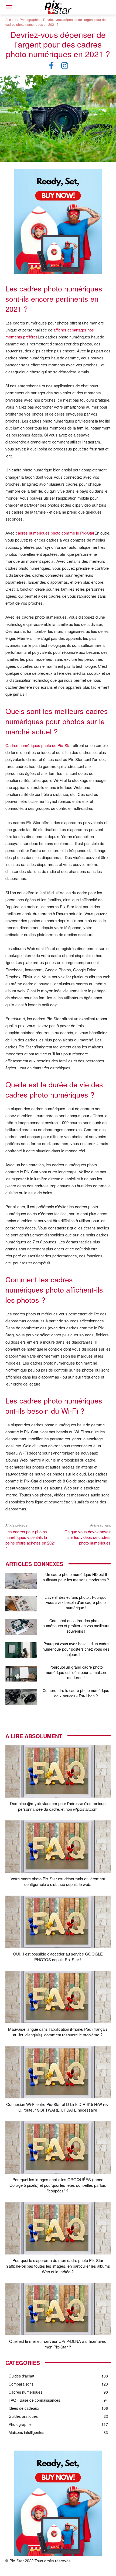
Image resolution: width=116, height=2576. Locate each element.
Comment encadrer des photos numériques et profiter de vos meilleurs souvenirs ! (76, 1626)
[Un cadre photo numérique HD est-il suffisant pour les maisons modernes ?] (21, 1581)
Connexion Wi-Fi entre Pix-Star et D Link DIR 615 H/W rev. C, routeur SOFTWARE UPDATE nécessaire (58, 2107)
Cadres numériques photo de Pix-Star (39, 745)
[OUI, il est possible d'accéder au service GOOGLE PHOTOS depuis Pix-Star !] (58, 1922)
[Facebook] (51, 66)
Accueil (11, 19)
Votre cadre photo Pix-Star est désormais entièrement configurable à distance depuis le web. (58, 1881)
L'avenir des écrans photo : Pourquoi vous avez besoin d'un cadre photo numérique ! (76, 1602)
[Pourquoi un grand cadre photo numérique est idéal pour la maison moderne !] (21, 1674)
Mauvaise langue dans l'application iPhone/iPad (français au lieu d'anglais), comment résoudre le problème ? (58, 2032)
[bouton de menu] (9, 7)
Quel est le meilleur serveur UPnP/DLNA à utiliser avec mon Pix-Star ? (58, 2344)
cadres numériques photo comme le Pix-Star (55, 533)
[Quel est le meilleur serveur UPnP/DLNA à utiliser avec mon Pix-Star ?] (58, 2309)
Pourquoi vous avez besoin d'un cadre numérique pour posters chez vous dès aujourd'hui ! (76, 1649)
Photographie (30, 19)
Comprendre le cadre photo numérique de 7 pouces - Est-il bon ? (76, 1693)
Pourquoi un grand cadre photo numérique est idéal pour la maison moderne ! (76, 1672)
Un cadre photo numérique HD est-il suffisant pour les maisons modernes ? (76, 1577)
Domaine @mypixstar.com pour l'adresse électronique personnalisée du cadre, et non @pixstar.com (58, 1806)
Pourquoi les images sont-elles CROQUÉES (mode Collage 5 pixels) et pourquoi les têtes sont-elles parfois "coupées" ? (58, 2185)
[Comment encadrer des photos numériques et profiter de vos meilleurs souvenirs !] (21, 1627)
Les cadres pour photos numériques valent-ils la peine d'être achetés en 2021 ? (31, 1540)
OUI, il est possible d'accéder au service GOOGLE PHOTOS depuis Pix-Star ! (58, 1957)
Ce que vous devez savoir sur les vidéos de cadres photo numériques (88, 1537)
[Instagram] (65, 66)
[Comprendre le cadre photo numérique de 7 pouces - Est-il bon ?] (21, 1697)
